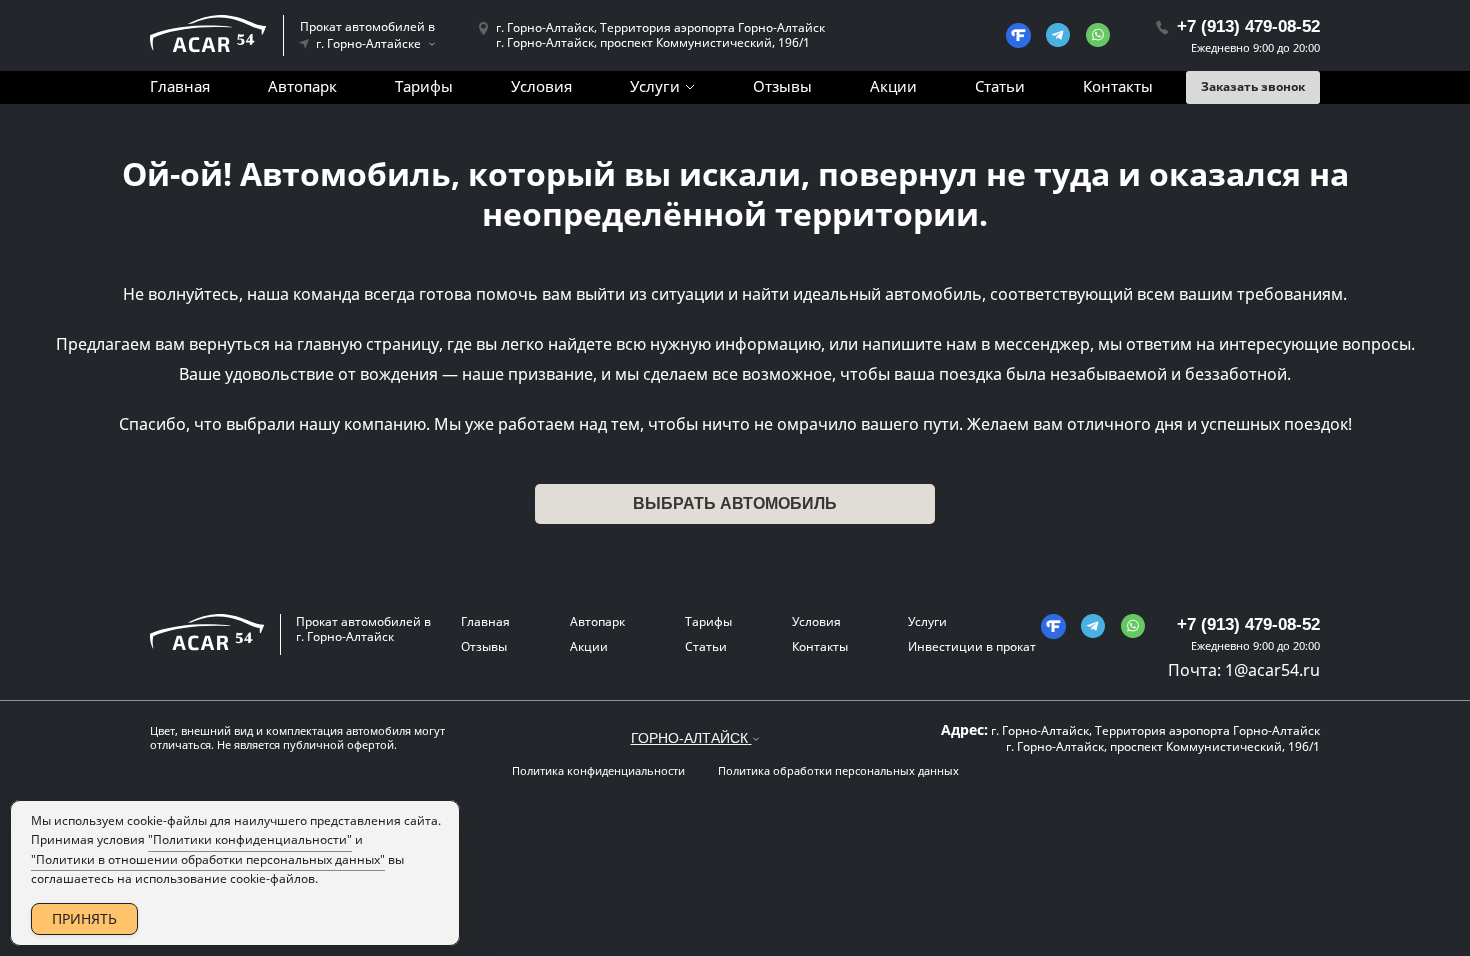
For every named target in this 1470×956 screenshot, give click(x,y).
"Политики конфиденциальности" (250, 839)
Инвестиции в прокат (972, 646)
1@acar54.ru (1272, 670)
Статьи (1000, 86)
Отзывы (782, 86)
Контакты (1118, 86)
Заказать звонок (1253, 86)
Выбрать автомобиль (735, 503)
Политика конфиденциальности (598, 771)
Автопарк (302, 86)
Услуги (655, 86)
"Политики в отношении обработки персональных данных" (208, 859)
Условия (541, 86)
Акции (893, 86)
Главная (180, 86)
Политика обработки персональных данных (838, 771)
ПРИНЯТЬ (84, 918)
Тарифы (424, 86)
